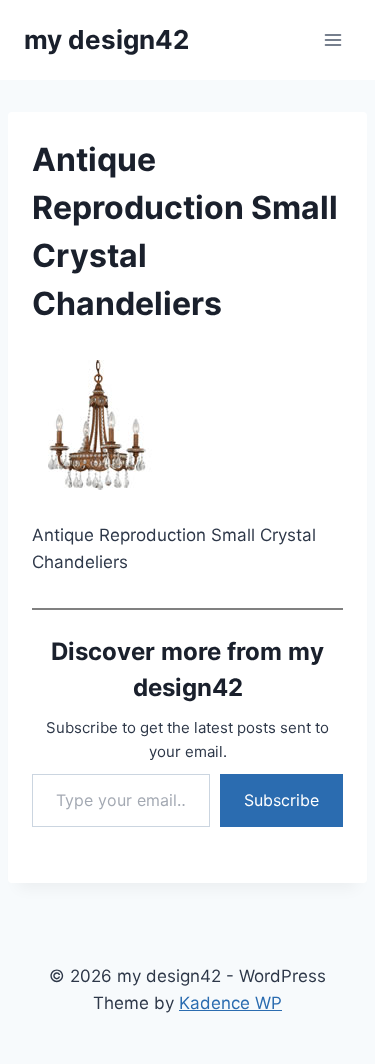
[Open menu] (332, 39)
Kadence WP (230, 1003)
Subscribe (281, 800)
